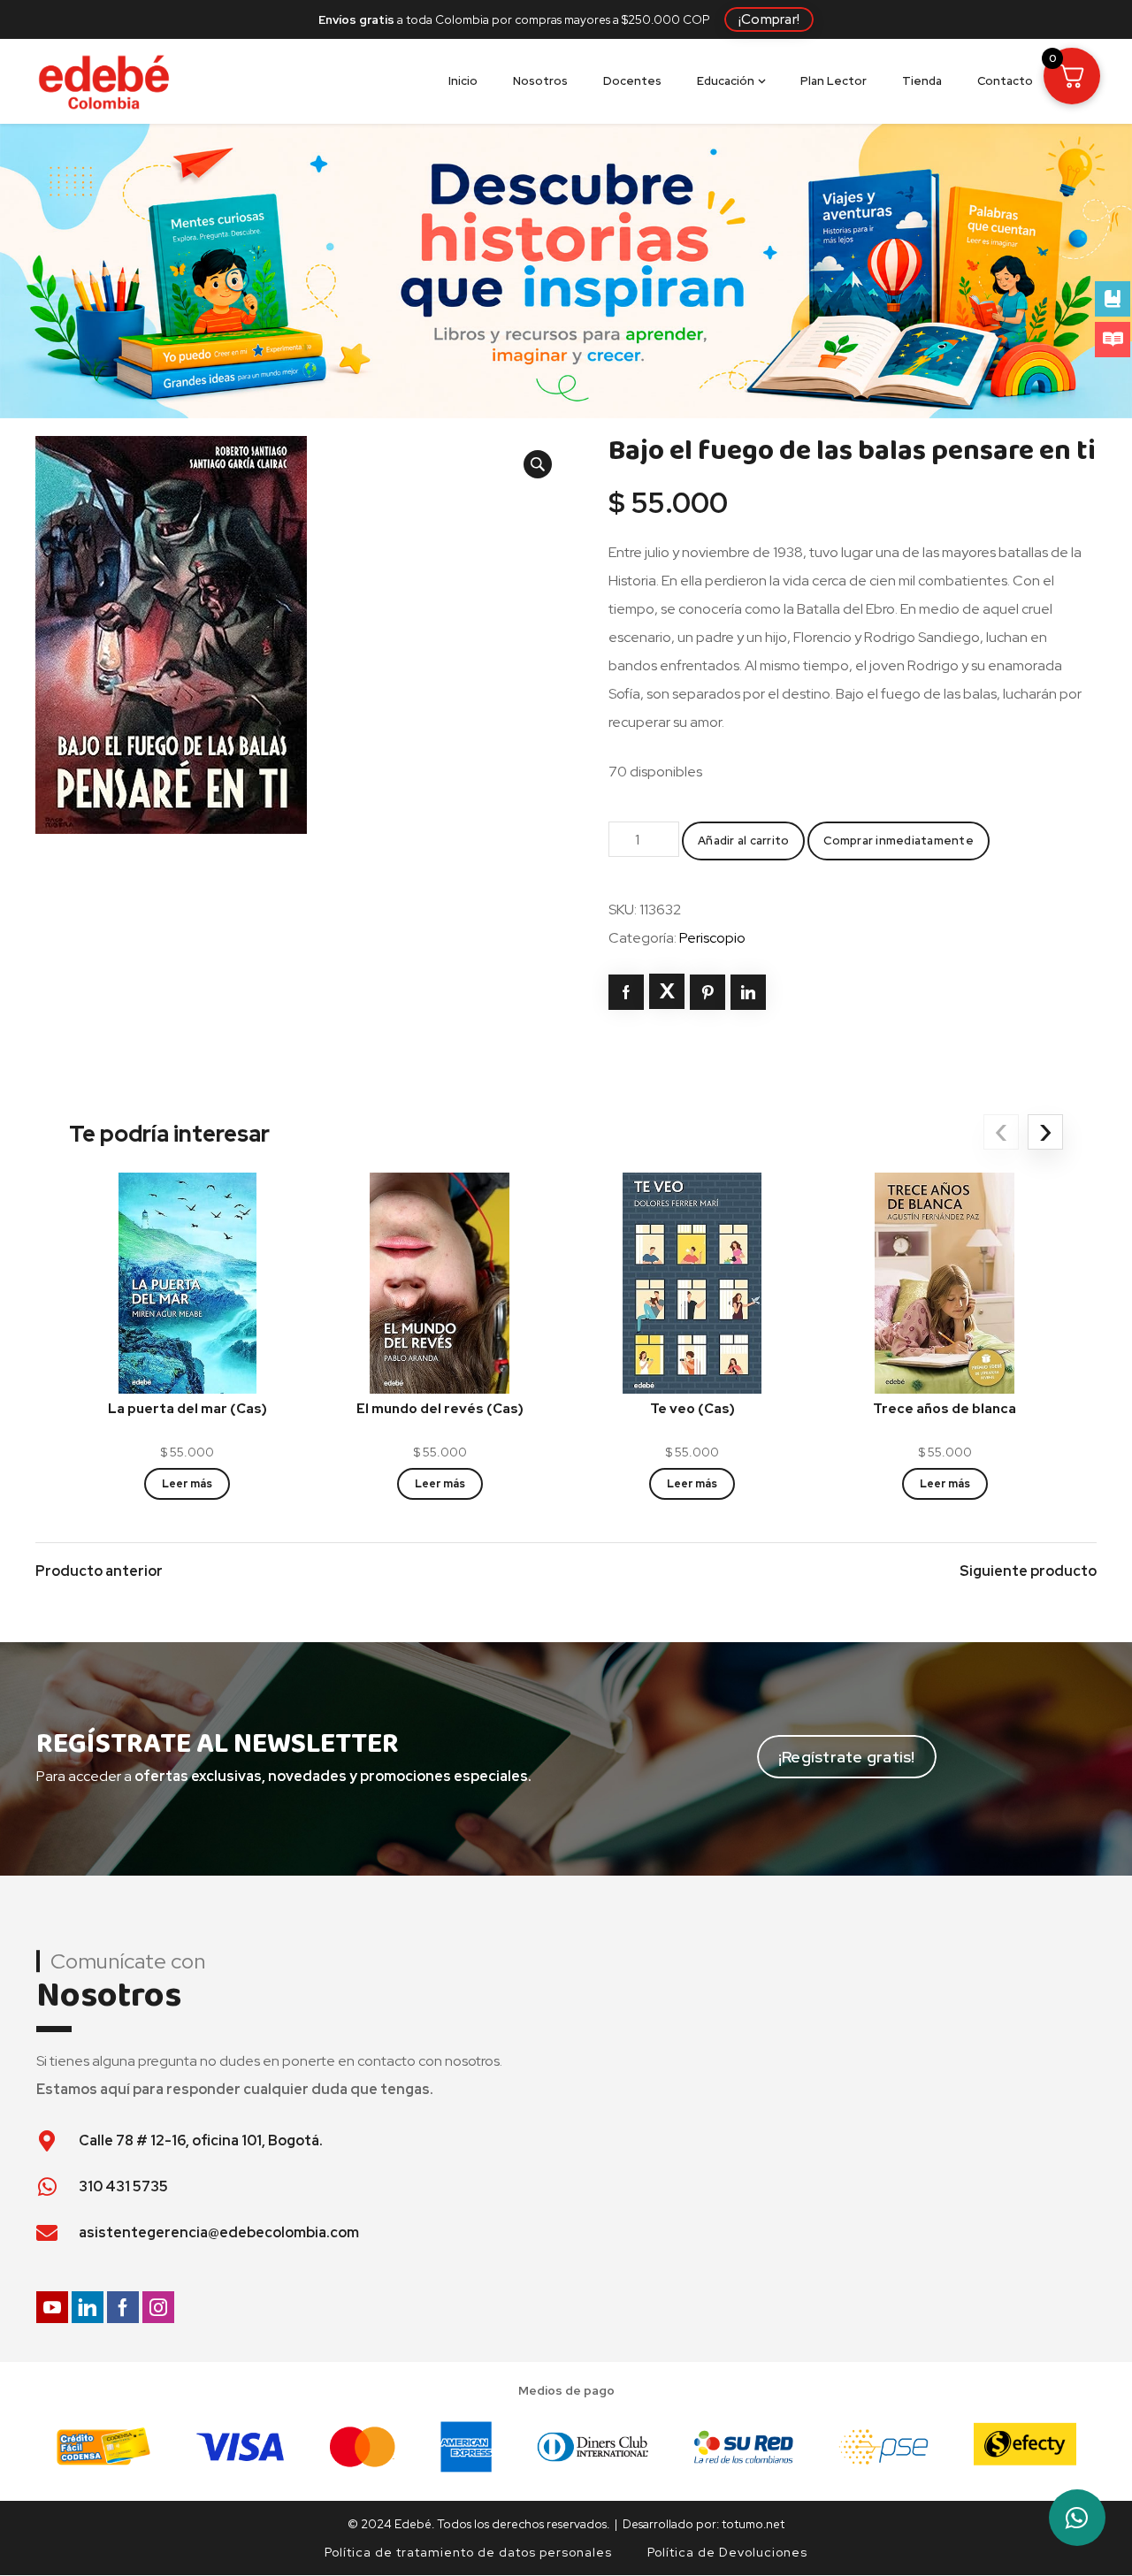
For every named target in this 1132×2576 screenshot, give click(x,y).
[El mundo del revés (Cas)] (440, 1283)
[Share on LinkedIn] (748, 992)
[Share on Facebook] (626, 992)
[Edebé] (104, 81)
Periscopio (712, 938)
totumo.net (753, 2524)
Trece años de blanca (945, 1409)
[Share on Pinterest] (707, 992)
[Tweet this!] (667, 991)
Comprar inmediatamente (899, 841)
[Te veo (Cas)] (692, 1283)
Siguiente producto (1028, 1571)
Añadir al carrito (743, 841)
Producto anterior (99, 1571)
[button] (538, 464)
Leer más (187, 1484)
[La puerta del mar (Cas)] (187, 1283)
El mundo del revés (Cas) (440, 1409)
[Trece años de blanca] (945, 1283)
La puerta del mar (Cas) (187, 1409)
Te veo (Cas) (692, 1409)
